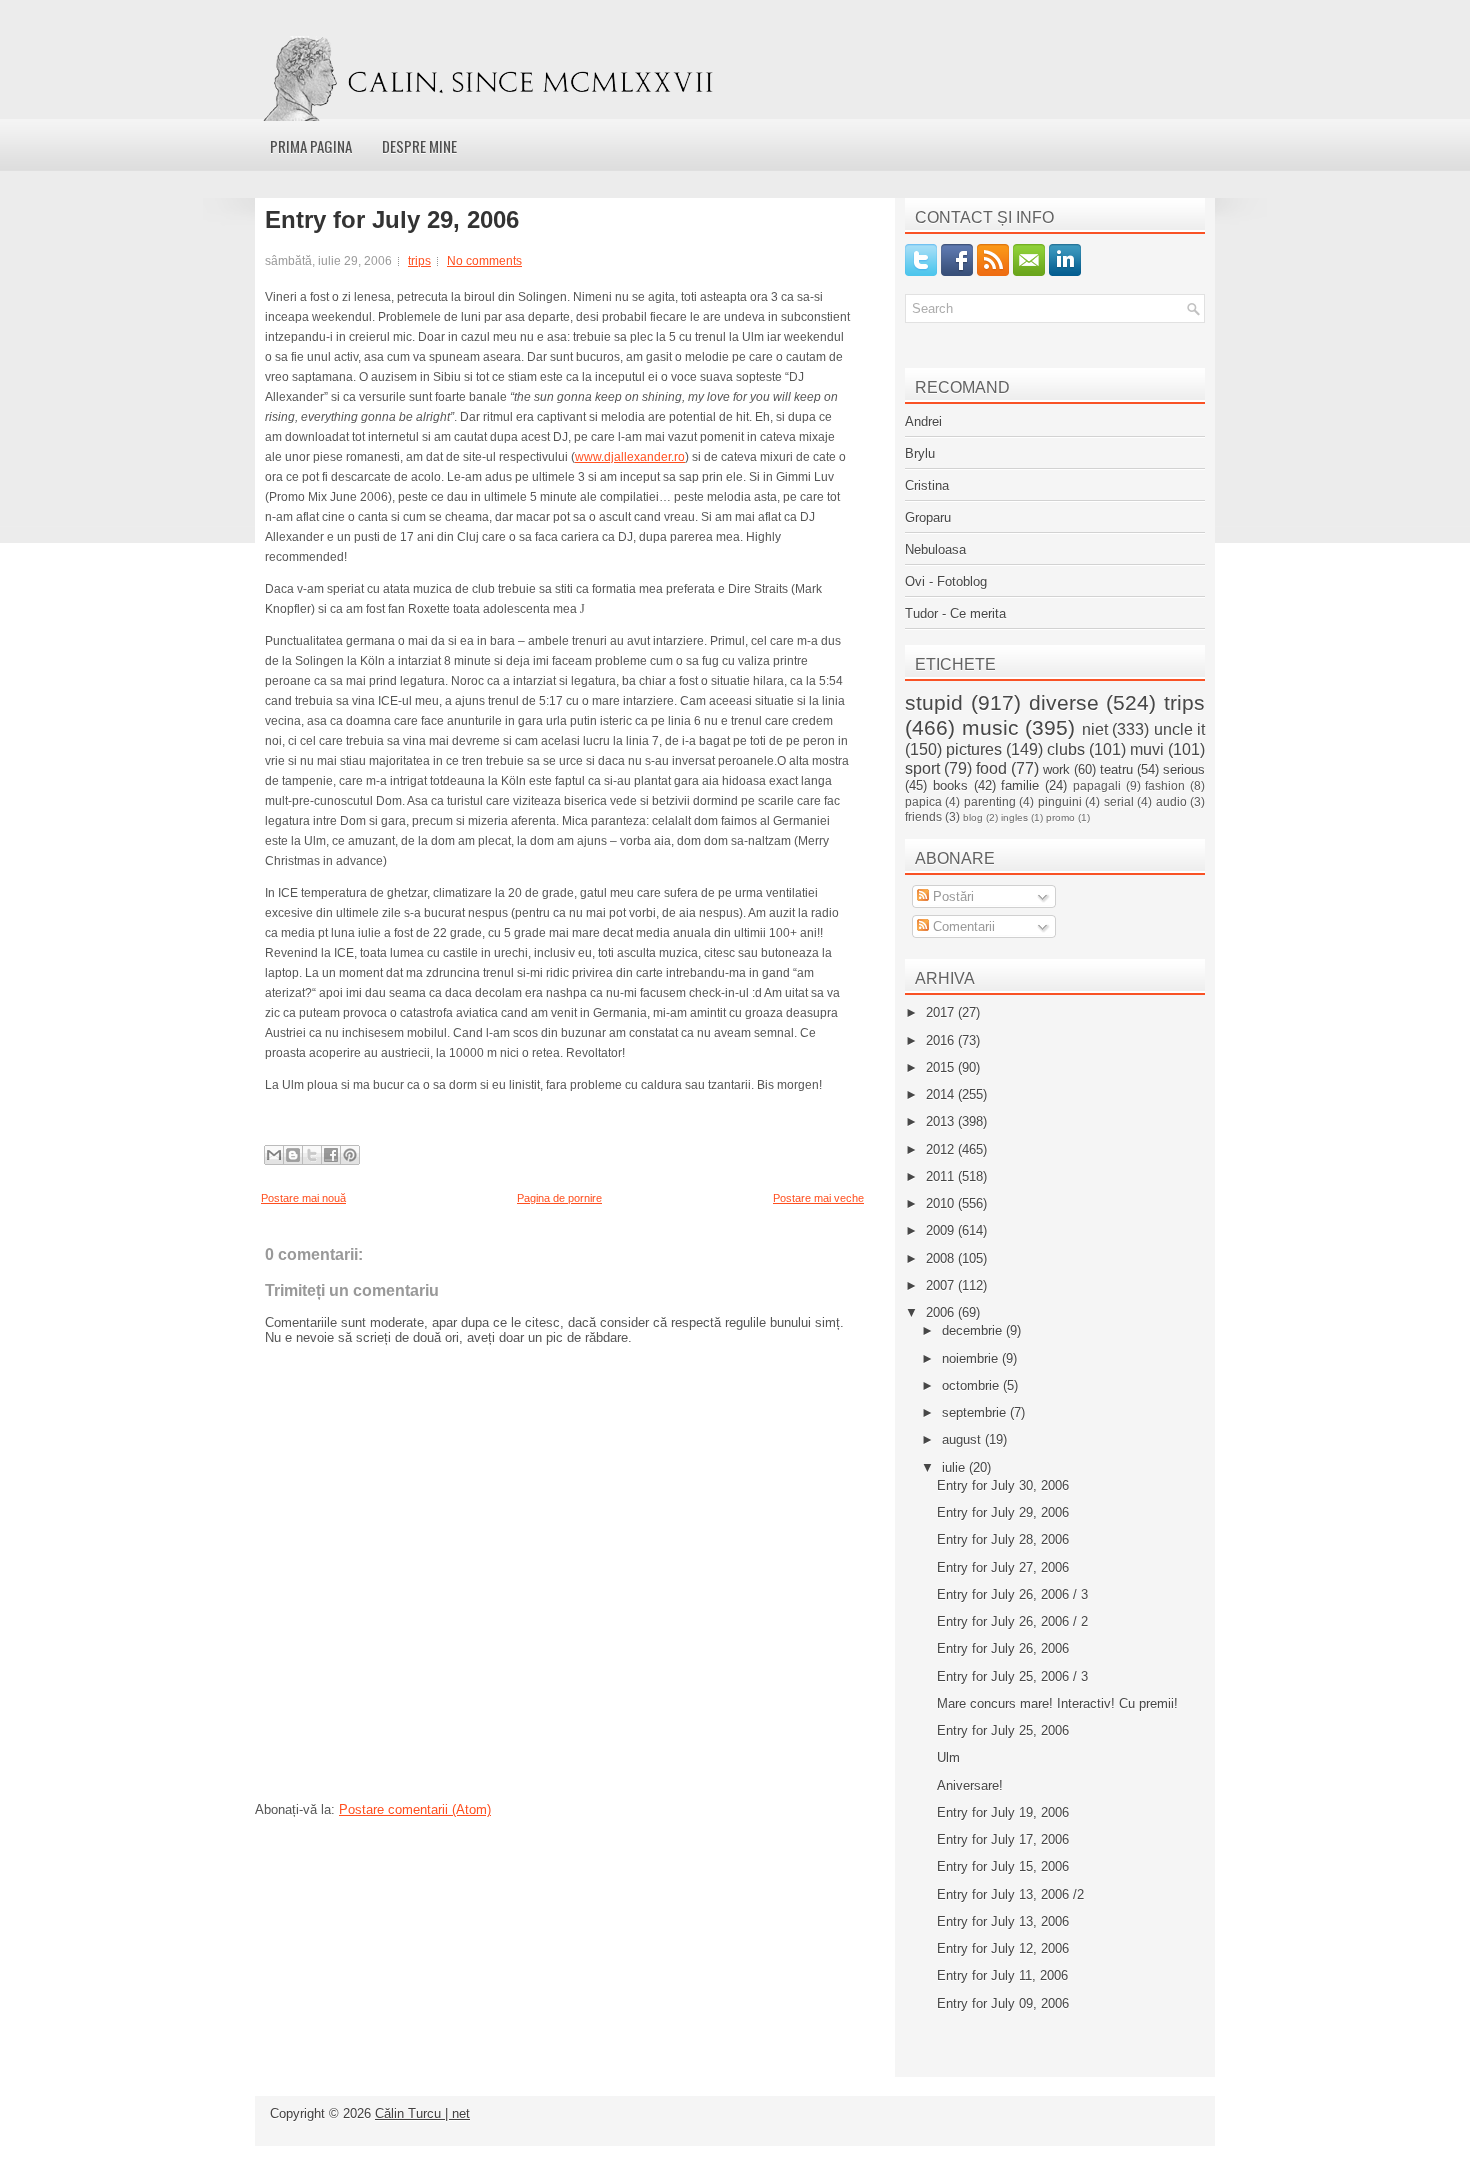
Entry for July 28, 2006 (1003, 1539)
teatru (1116, 769)
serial (1119, 801)
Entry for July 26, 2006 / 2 (1012, 1621)
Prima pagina (311, 146)
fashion (1165, 785)
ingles (1014, 817)
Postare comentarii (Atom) (415, 1809)
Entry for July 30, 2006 (1003, 1485)
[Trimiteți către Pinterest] (350, 1155)
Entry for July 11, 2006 (1002, 1975)
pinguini (1060, 801)
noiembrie (972, 1358)
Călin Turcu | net (422, 2113)
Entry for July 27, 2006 (1003, 1567)
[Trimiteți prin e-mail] (274, 1155)
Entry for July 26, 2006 (1003, 1648)
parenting (990, 801)
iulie (955, 1467)
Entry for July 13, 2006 (1003, 1921)
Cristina (927, 485)
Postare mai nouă (303, 1198)
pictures (974, 749)
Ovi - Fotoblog (946, 581)
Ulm (948, 1757)
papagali (1097, 785)
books (950, 785)
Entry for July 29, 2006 (392, 220)
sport (922, 768)
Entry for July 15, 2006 (1003, 1866)
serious (1184, 769)
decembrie (974, 1330)
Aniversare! (970, 1785)
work (1056, 769)
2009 (942, 1230)
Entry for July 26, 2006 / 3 (1012, 1594)
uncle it (1180, 729)
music (990, 727)
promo (1060, 817)
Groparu (928, 517)
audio (1171, 801)
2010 (942, 1203)
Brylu (920, 453)
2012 (942, 1149)
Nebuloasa (935, 549)
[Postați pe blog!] (293, 1155)
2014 (942, 1094)
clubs (1066, 749)
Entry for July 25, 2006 (1003, 1730)
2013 (942, 1121)
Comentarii (962, 926)
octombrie (972, 1385)
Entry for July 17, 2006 (1003, 1839)
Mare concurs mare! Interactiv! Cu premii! (1057, 1703)
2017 (942, 1012)
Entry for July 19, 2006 (1003, 1812)
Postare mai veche (818, 1198)
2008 (942, 1258)
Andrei (923, 421)
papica (923, 801)
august (963, 1439)
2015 (942, 1067)
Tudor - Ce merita (955, 613)
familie (1020, 785)
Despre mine (419, 146)
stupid (934, 702)
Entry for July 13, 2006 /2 (1010, 1894)
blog (973, 817)
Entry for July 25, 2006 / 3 (1012, 1676)
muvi (1147, 749)
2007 (942, 1285)
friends (923, 816)
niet (1095, 729)
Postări (951, 896)
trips (419, 261)
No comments (484, 261)
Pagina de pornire (559, 1198)
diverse (1064, 702)
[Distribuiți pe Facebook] (331, 1155)
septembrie (976, 1412)
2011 (942, 1176)
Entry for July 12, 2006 (1003, 1948)
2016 (942, 1040)
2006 (942, 1312)
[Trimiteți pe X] (312, 1155)
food (991, 768)
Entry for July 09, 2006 (1003, 2003)
